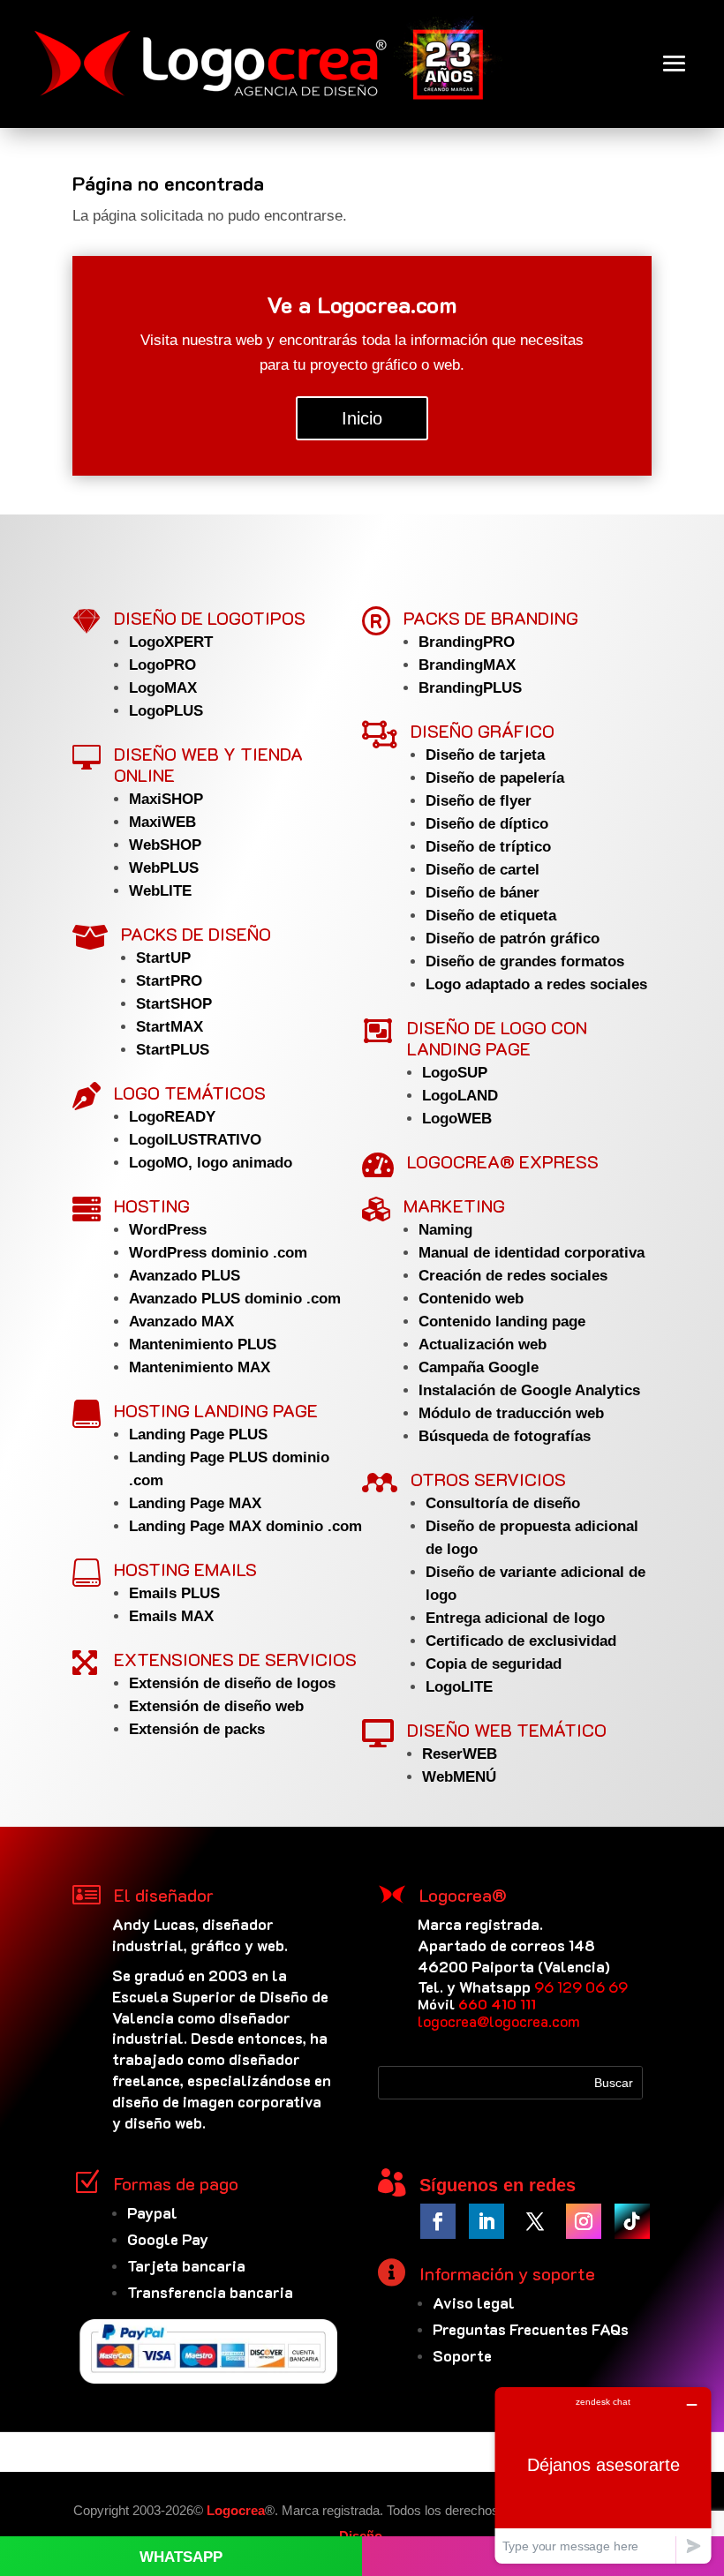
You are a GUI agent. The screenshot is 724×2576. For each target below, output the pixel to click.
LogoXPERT (171, 642)
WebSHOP (165, 845)
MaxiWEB (162, 822)
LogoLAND (460, 1096)
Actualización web (483, 1344)
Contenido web (471, 1299)
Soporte (462, 2355)
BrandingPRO (467, 642)
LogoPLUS (166, 711)
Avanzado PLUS (185, 1276)
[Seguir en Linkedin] (486, 2221)
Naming (445, 1230)
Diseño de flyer (479, 801)
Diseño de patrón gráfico (513, 939)
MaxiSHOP (166, 799)
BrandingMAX (467, 665)
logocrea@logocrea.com (499, 2021)
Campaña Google (479, 1367)
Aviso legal (474, 2302)
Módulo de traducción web (511, 1413)
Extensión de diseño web (216, 1706)
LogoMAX (163, 688)
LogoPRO (162, 665)
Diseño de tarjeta (485, 755)
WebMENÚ (459, 1777)
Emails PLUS (174, 1593)
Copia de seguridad (494, 1664)
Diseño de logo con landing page (497, 1038)
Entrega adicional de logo (515, 1618)
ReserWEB (460, 1754)
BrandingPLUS (470, 688)
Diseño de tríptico (488, 847)
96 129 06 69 (581, 1986)
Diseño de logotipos (210, 618)
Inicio (362, 418)
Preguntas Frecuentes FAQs (531, 2329)
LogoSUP (455, 1073)
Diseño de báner (483, 893)
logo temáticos (190, 1093)
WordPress (168, 1230)
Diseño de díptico (487, 824)
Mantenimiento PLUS (203, 1344)
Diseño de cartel (483, 870)
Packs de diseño (196, 934)
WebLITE (160, 891)
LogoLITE (459, 1687)
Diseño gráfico (483, 731)
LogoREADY (172, 1117)
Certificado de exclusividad (521, 1641)
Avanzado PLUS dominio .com (235, 1299)
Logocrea (236, 2510)
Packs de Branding (491, 618)
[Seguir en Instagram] (584, 2221)
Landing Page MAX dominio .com (245, 1526)
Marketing (454, 1205)
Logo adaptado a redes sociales (536, 984)
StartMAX (170, 1027)
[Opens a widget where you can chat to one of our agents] (603, 2475)
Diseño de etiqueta (491, 916)
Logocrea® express (503, 1161)
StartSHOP (174, 1004)
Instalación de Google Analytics (529, 1390)
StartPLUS (173, 1050)
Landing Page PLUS (198, 1434)
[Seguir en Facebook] (438, 2221)
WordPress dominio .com (218, 1253)
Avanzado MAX (181, 1322)
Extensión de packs (197, 1729)
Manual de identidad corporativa (532, 1253)
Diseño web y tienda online (208, 764)
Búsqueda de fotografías (505, 1436)
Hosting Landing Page (216, 1410)
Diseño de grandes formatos (525, 961)
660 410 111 (497, 2004)
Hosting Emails (185, 1569)
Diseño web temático (507, 1730)
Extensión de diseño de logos (232, 1683)
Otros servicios (488, 1479)
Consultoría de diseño (503, 1503)
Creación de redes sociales (513, 1276)
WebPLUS (164, 868)
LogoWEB (457, 1119)
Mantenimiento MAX (200, 1367)
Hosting (152, 1205)
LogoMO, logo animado (211, 1163)
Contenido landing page (502, 1322)
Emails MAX (171, 1616)
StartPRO (169, 981)
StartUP (163, 958)
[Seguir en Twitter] (535, 2221)
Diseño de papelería (495, 778)
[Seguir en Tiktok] (632, 2221)
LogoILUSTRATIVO (195, 1140)
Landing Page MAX (195, 1503)
